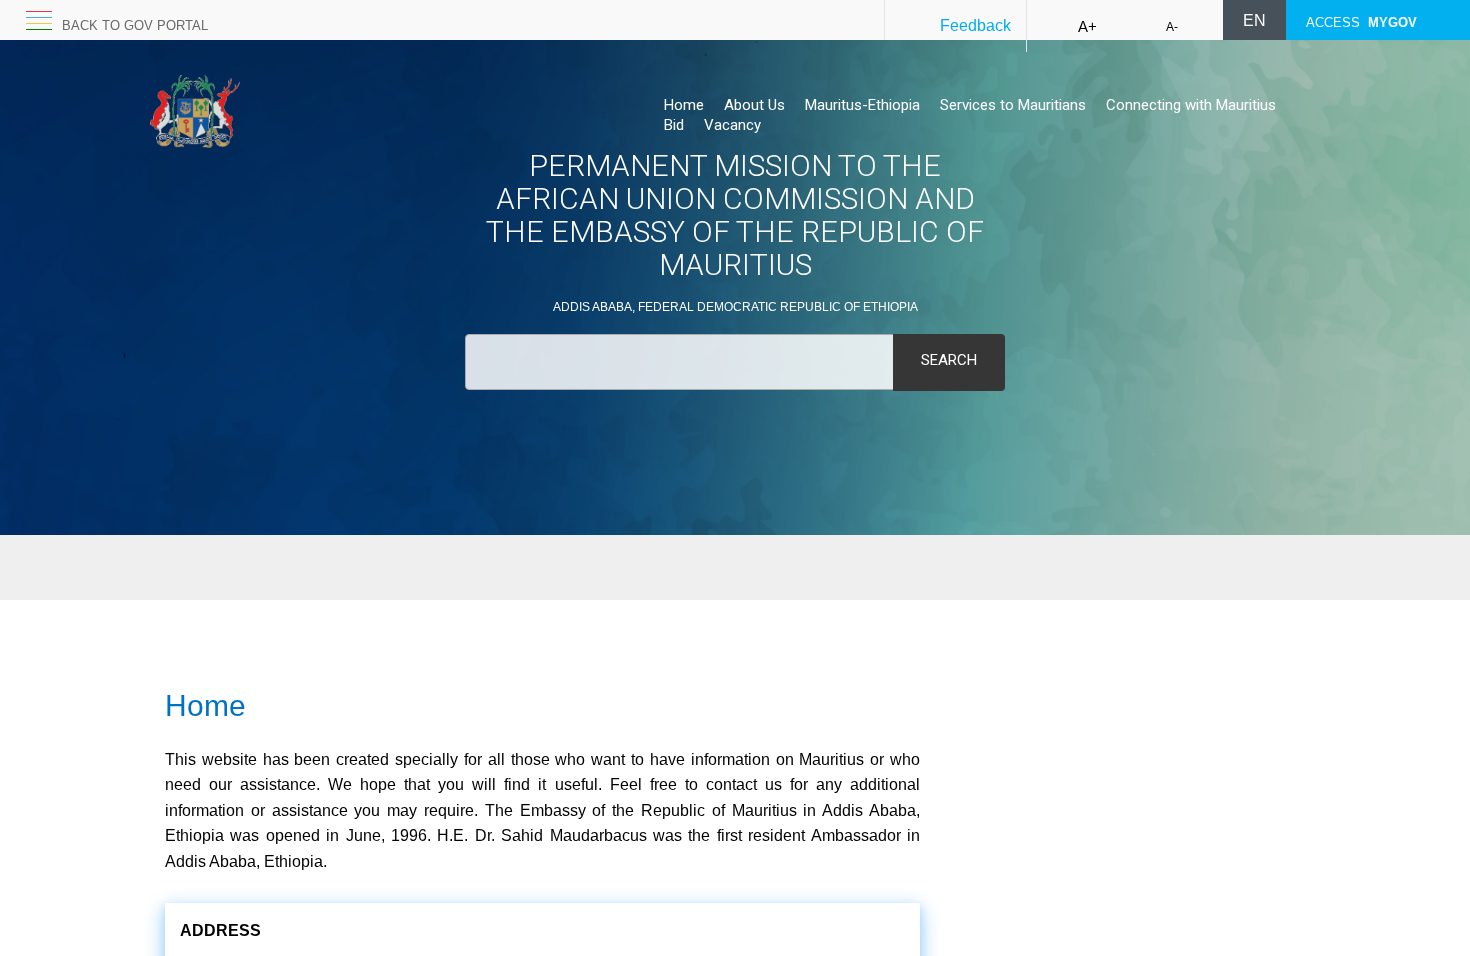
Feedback (975, 25)
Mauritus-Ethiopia (862, 105)
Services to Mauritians (1013, 105)
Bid (674, 125)
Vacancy (732, 125)
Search (949, 360)
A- (1172, 27)
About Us (754, 105)
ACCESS (1361, 22)
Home (684, 105)
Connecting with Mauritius (1191, 105)
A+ (1087, 26)
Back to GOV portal (135, 25)
